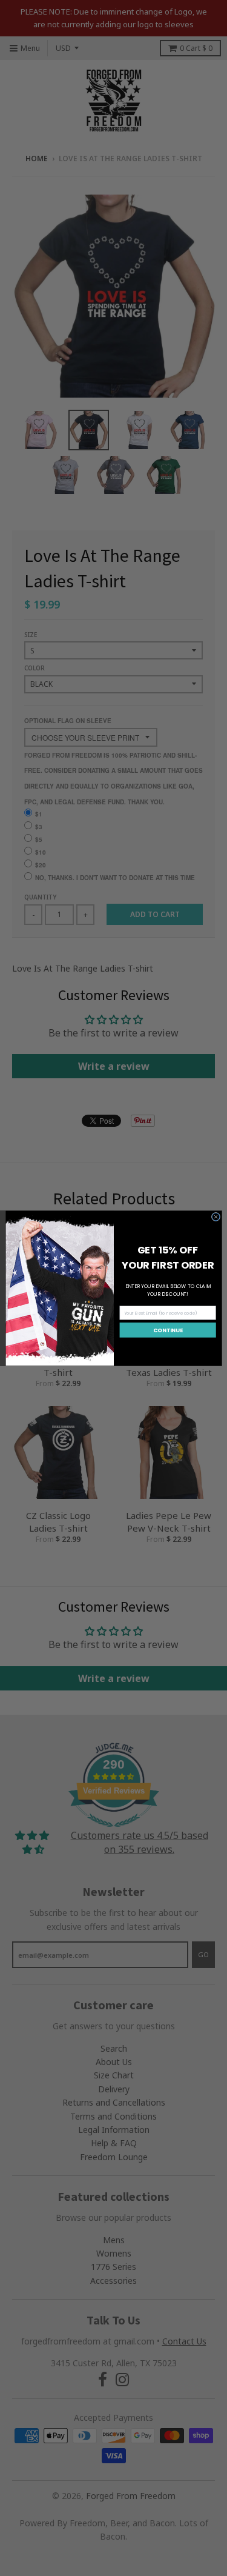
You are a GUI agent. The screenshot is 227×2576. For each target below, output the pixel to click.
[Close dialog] (215, 1216)
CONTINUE (168, 1330)
